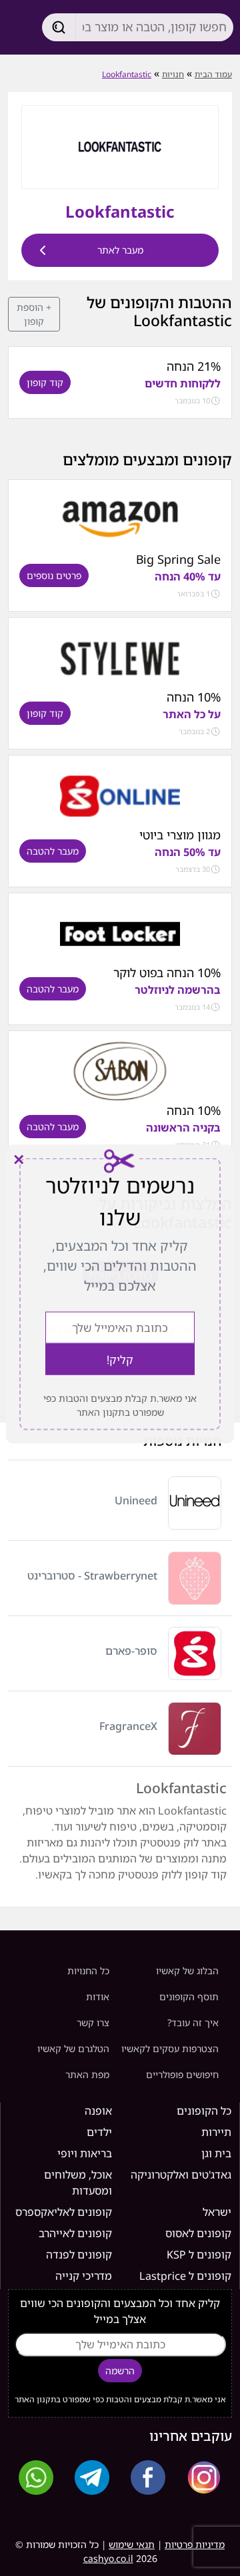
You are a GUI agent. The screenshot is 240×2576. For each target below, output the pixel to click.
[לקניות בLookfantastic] (120, 146)
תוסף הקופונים (189, 1997)
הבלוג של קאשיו (187, 1971)
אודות (98, 1997)
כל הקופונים (204, 2111)
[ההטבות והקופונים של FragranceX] (195, 1729)
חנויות (173, 74)
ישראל (217, 2212)
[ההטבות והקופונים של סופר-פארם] (120, 795)
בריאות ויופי (85, 2153)
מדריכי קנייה (84, 2276)
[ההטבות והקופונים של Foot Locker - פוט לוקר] (120, 933)
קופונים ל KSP (199, 2254)
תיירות (216, 2132)
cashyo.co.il (108, 2558)
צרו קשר (93, 2023)
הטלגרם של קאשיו (73, 2048)
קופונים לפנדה (79, 2254)
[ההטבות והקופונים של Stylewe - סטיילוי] (120, 658)
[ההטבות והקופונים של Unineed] (195, 1503)
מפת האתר (87, 2074)
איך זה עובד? (193, 2023)
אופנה (98, 2111)
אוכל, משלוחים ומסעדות (78, 2183)
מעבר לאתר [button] (120, 250)
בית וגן (216, 2153)
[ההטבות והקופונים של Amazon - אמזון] (120, 520)
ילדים (99, 2132)
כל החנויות (88, 1971)
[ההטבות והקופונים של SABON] (120, 1071)
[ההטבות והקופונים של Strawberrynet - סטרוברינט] (195, 1578)
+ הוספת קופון (34, 314)
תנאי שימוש (132, 2544)
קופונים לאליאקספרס (64, 2212)
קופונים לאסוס (198, 2233)
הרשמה (120, 2371)
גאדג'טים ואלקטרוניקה (181, 2175)
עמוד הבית (213, 74)
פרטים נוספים (54, 575)
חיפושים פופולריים (182, 2074)
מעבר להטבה (53, 851)
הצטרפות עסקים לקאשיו (170, 2048)
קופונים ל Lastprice (185, 2276)
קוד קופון (45, 382)
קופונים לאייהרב (75, 2233)
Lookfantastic (127, 74)
